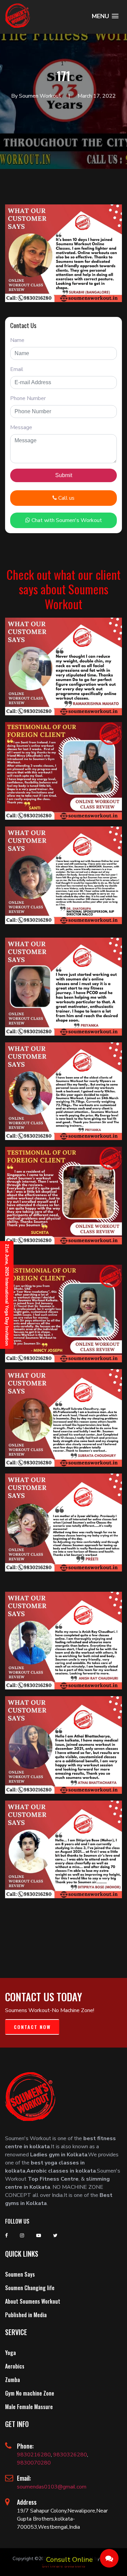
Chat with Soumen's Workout (66, 520)
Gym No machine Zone (30, 2393)
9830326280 (70, 2455)
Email (17, 369)
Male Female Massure (29, 2407)
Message (21, 427)
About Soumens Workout (33, 2301)
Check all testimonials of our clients (63, 1921)
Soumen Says (20, 2274)
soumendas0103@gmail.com (52, 2487)
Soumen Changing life (30, 2288)
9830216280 (34, 2455)
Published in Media (26, 2315)
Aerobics (15, 2366)
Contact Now (32, 2027)
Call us (66, 498)
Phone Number (28, 398)
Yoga (10, 2353)
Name (17, 340)
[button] (105, 16)
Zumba (13, 2380)
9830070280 (34, 2463)
